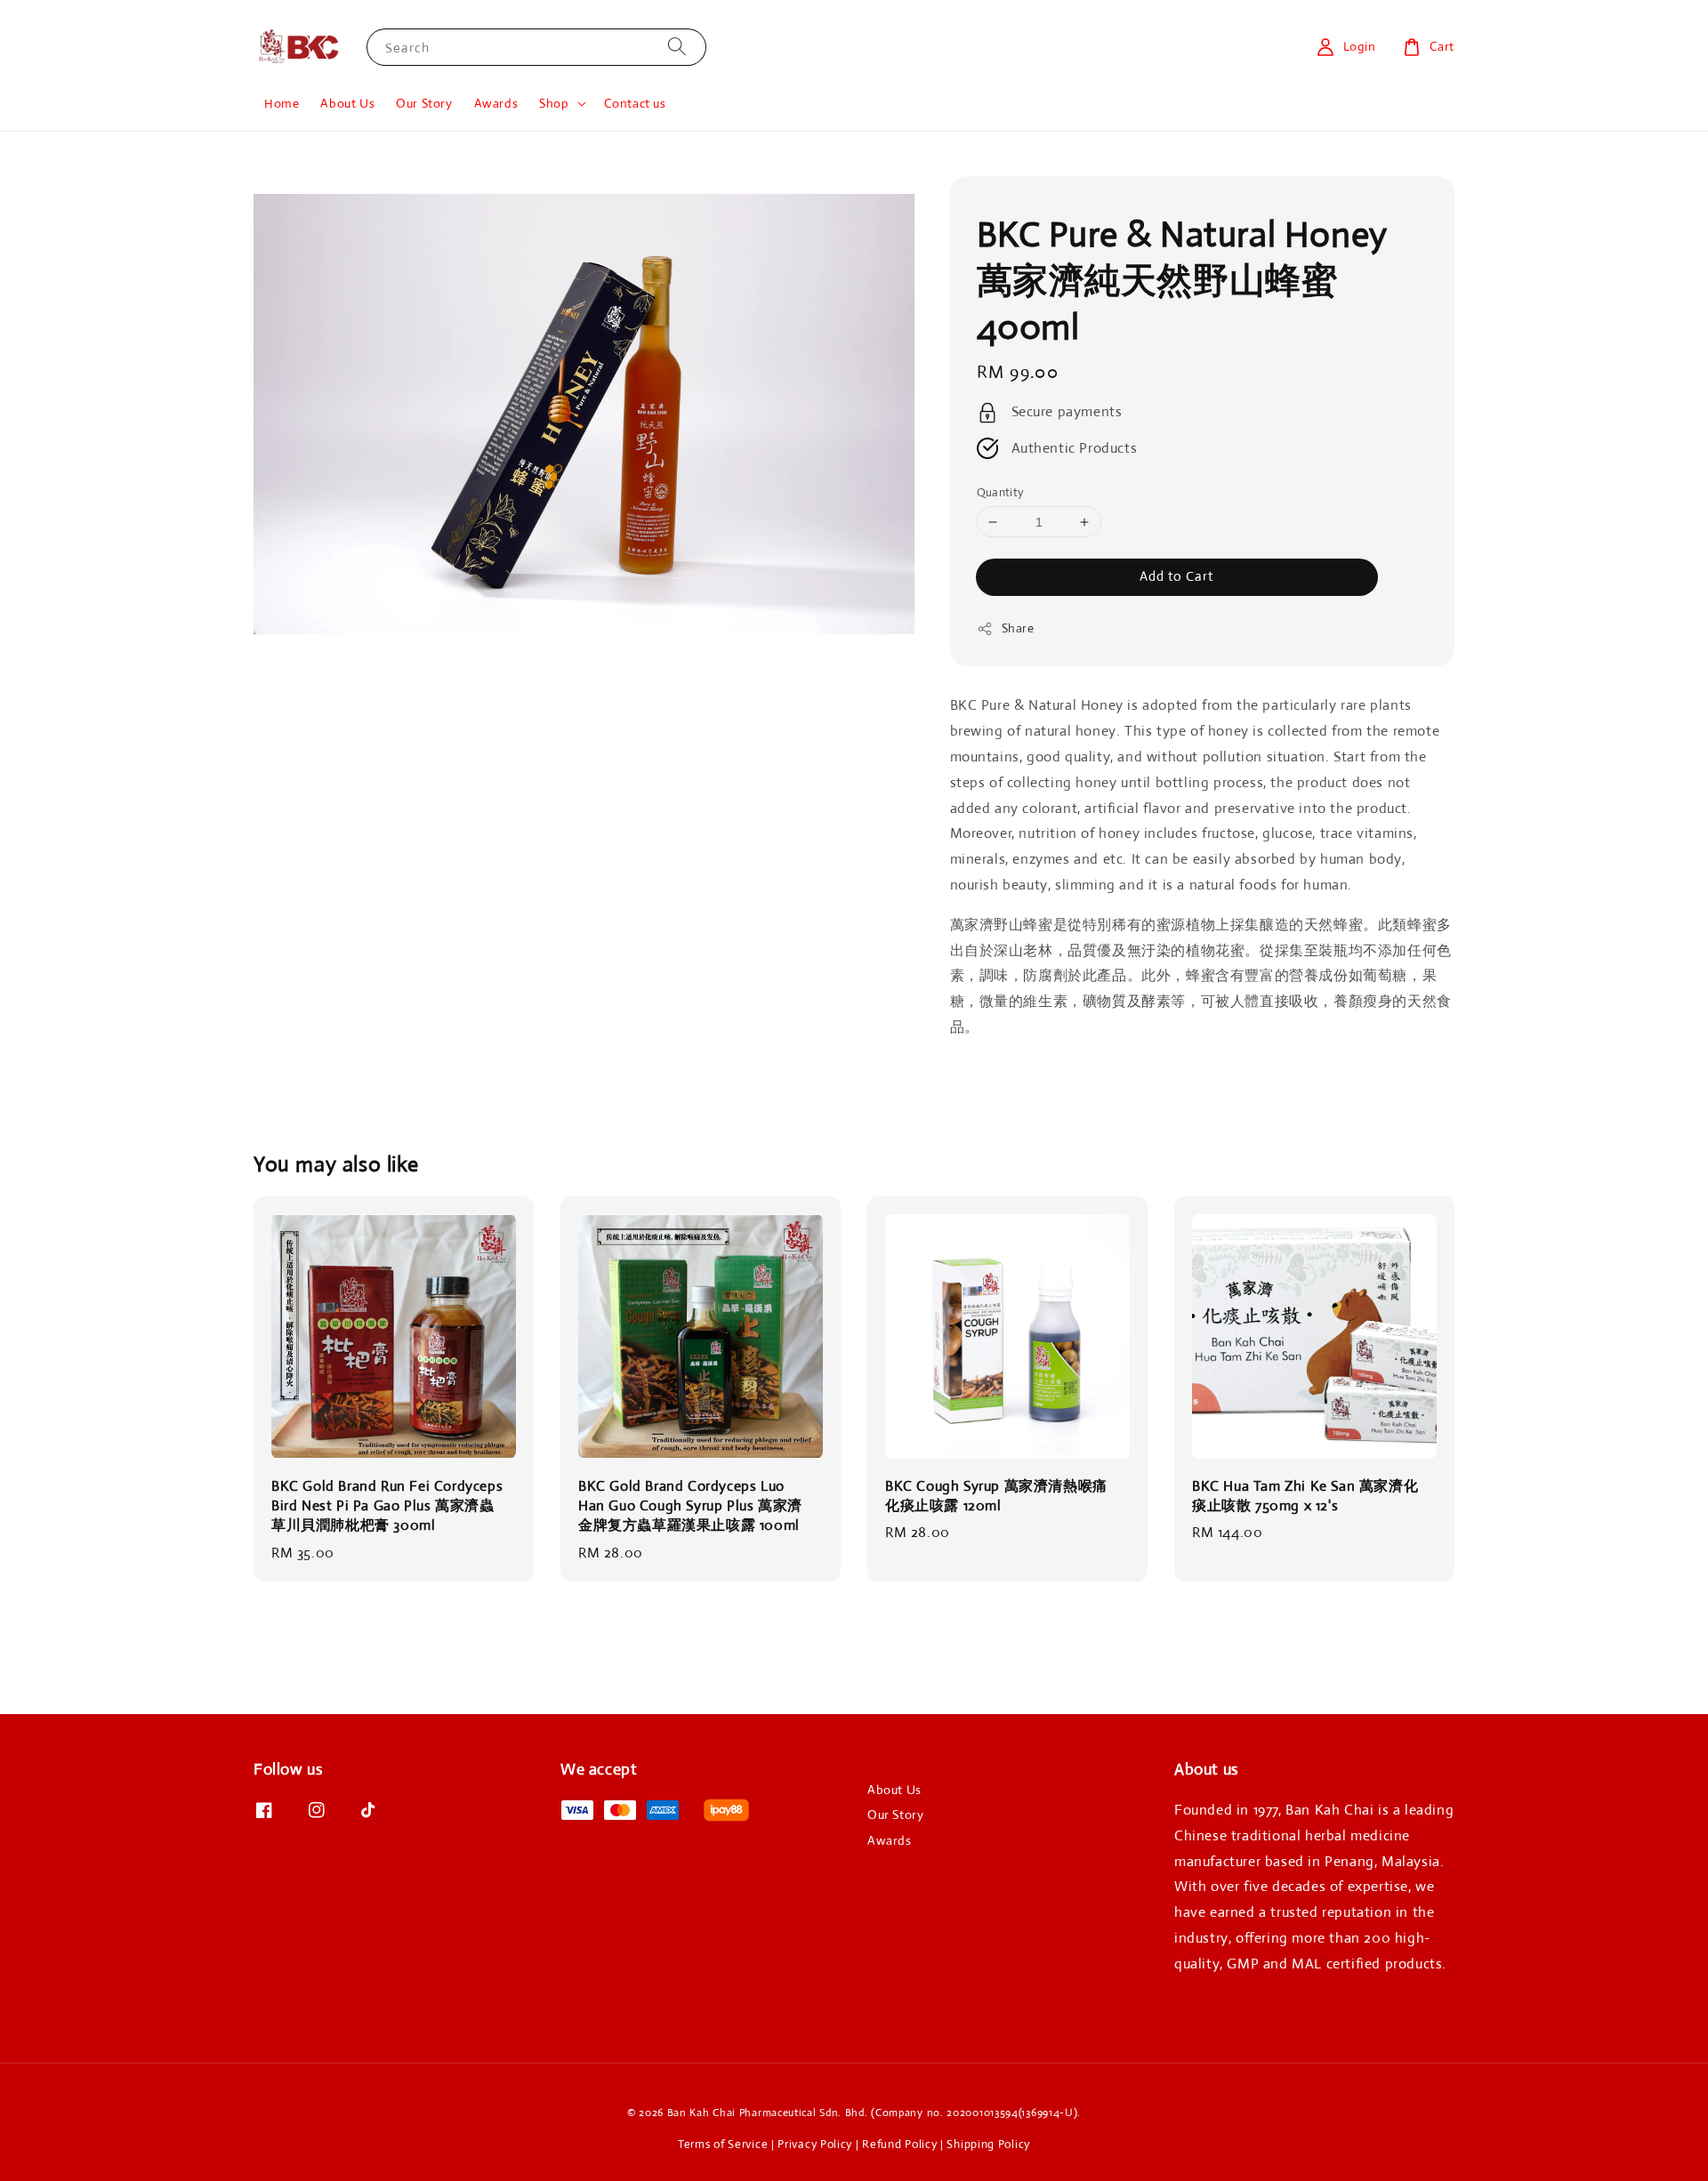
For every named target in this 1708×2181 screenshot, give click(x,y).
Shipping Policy (988, 2144)
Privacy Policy (815, 2144)
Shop (554, 103)
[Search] (677, 47)
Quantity (1000, 492)
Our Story (424, 103)
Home (282, 103)
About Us (347, 103)
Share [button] (1018, 628)
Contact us (635, 103)
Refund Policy (899, 2144)
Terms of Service (723, 2144)
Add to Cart (1176, 576)
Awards (496, 103)
